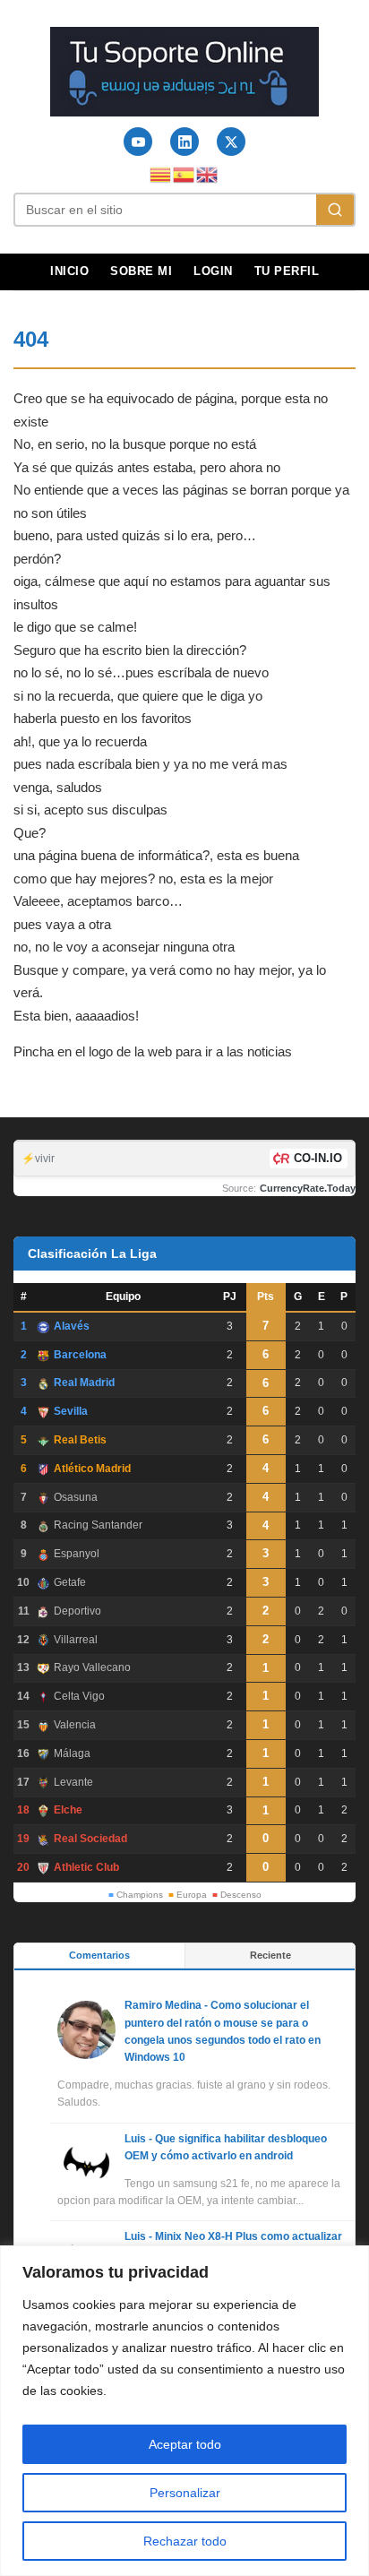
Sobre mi (141, 271)
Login (213, 271)
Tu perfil (287, 271)
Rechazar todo (185, 2541)
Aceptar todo (185, 2444)
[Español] (184, 173)
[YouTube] (138, 142)
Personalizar (185, 2493)
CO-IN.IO (318, 1158)
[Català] (161, 173)
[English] (208, 173)
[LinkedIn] (184, 142)
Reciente (270, 1955)
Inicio (69, 271)
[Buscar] (335, 210)
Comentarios (99, 1955)
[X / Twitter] (231, 142)
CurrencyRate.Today (308, 1188)
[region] (184, 2411)
